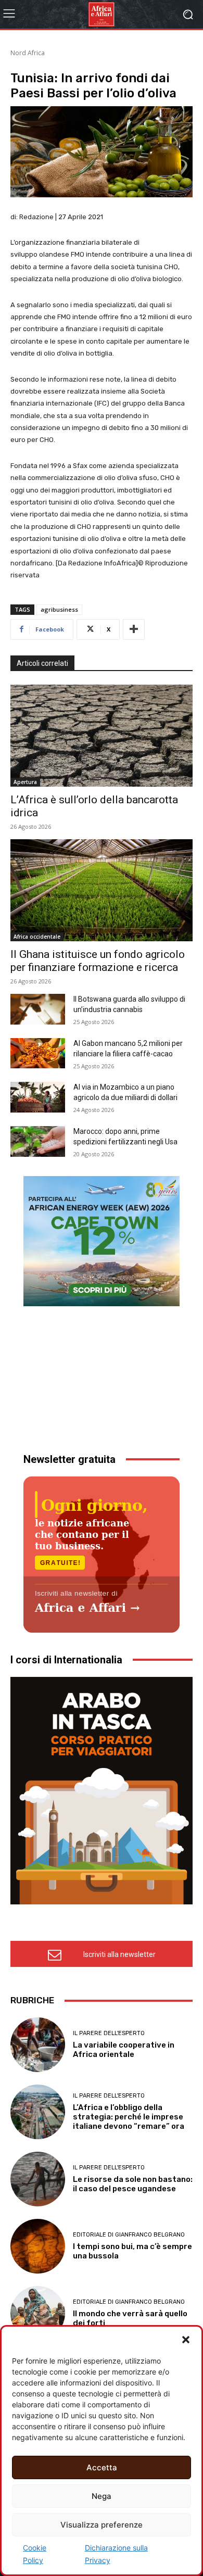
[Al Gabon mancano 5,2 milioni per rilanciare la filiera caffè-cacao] (38, 1053)
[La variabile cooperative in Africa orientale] (38, 2045)
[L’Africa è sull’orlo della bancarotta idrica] (102, 736)
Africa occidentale (37, 937)
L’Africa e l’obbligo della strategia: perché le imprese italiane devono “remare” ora (129, 2117)
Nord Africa (28, 53)
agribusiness (59, 609)
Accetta (102, 2467)
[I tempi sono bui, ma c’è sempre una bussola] (38, 2246)
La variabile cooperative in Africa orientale (124, 2050)
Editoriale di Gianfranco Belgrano (129, 2235)
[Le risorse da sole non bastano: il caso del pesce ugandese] (38, 2179)
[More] (134, 629)
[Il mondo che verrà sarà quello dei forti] (38, 2313)
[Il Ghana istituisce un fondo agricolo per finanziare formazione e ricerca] (102, 890)
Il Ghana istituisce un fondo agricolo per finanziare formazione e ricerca (98, 961)
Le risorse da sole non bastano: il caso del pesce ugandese (133, 2184)
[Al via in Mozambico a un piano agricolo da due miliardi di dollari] (38, 1097)
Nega (102, 2496)
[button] (186, 2340)
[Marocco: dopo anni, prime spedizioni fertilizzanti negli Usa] (38, 1141)
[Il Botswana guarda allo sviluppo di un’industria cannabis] (38, 1009)
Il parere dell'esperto (109, 2033)
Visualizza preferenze (102, 2525)
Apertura (25, 782)
